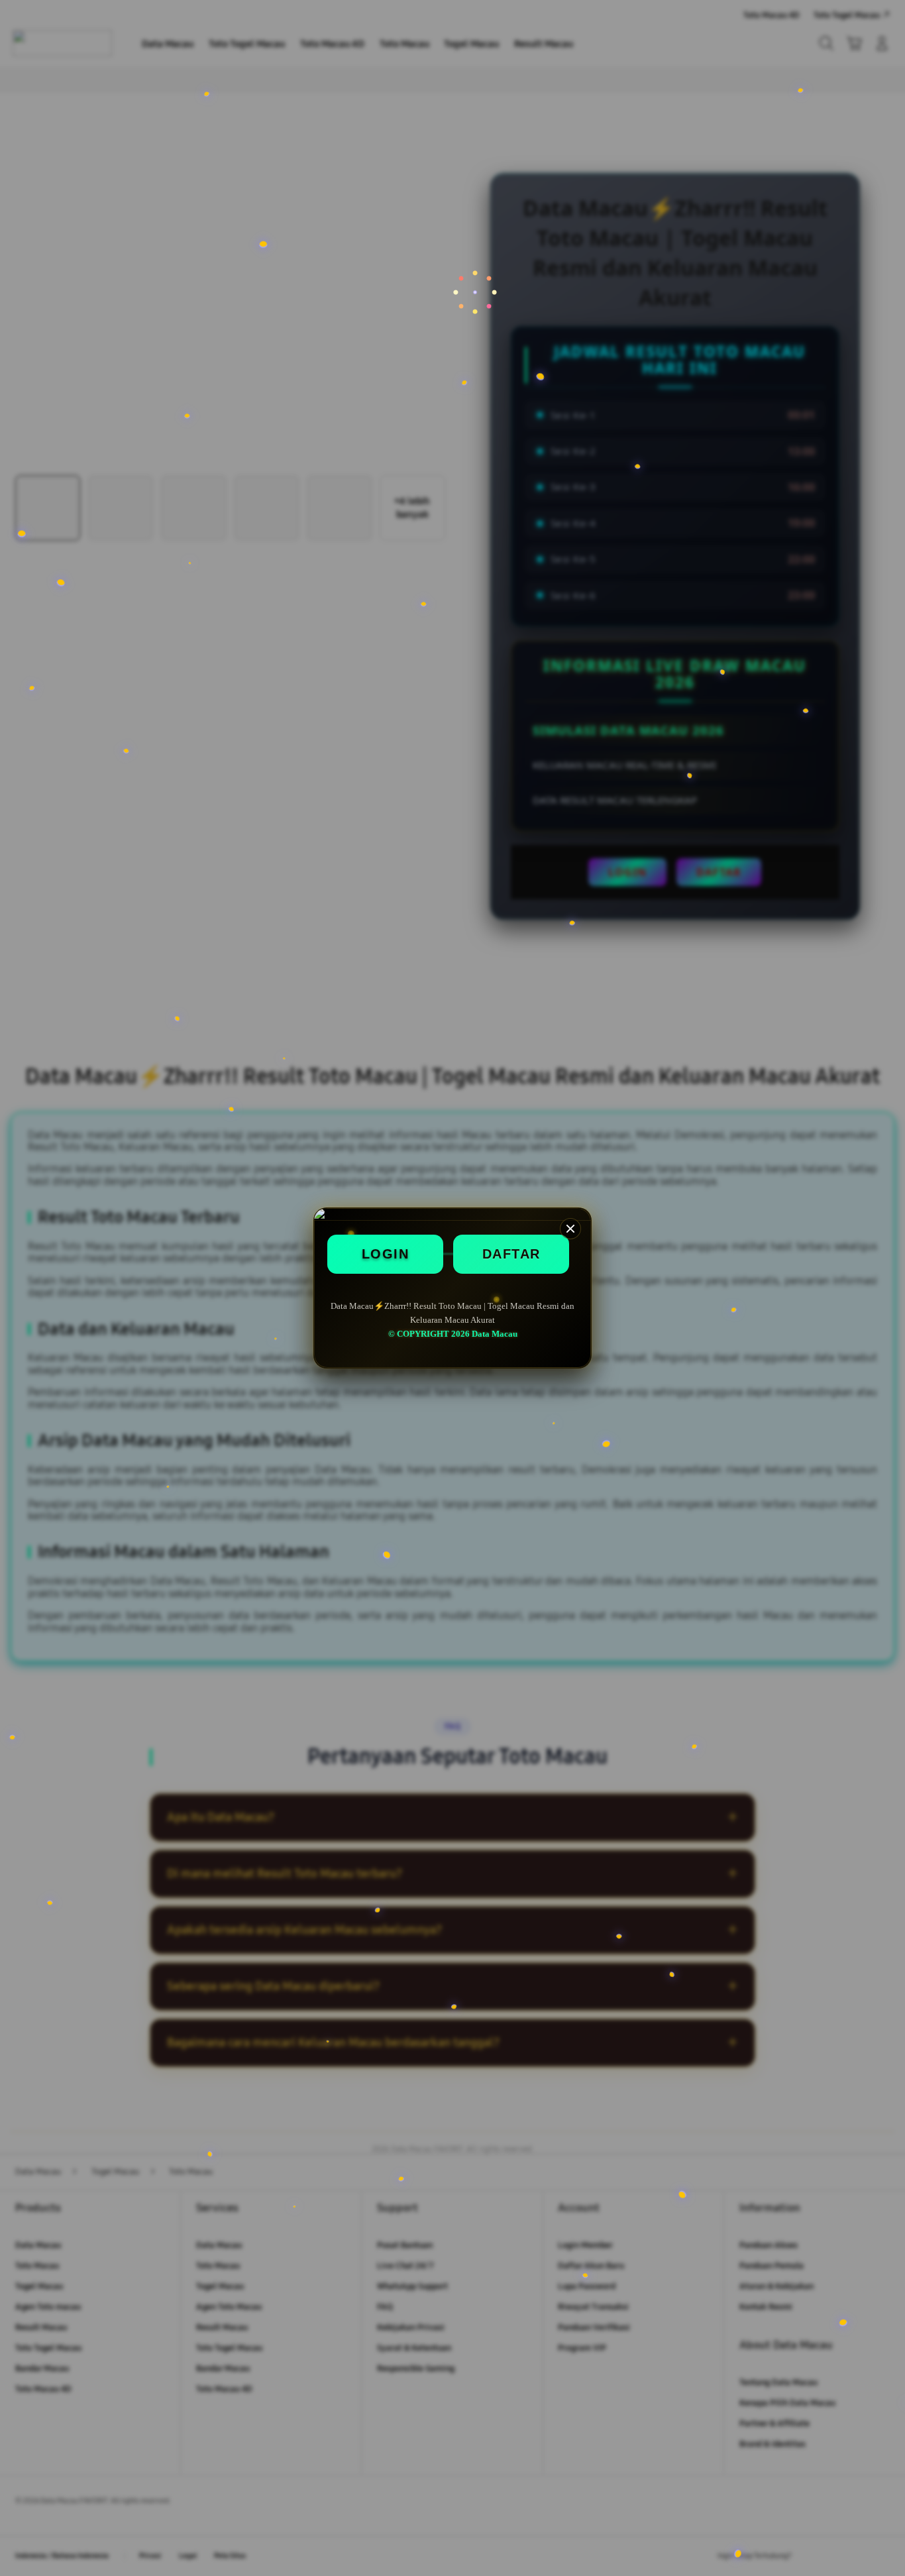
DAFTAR (511, 1254)
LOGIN (386, 1254)
